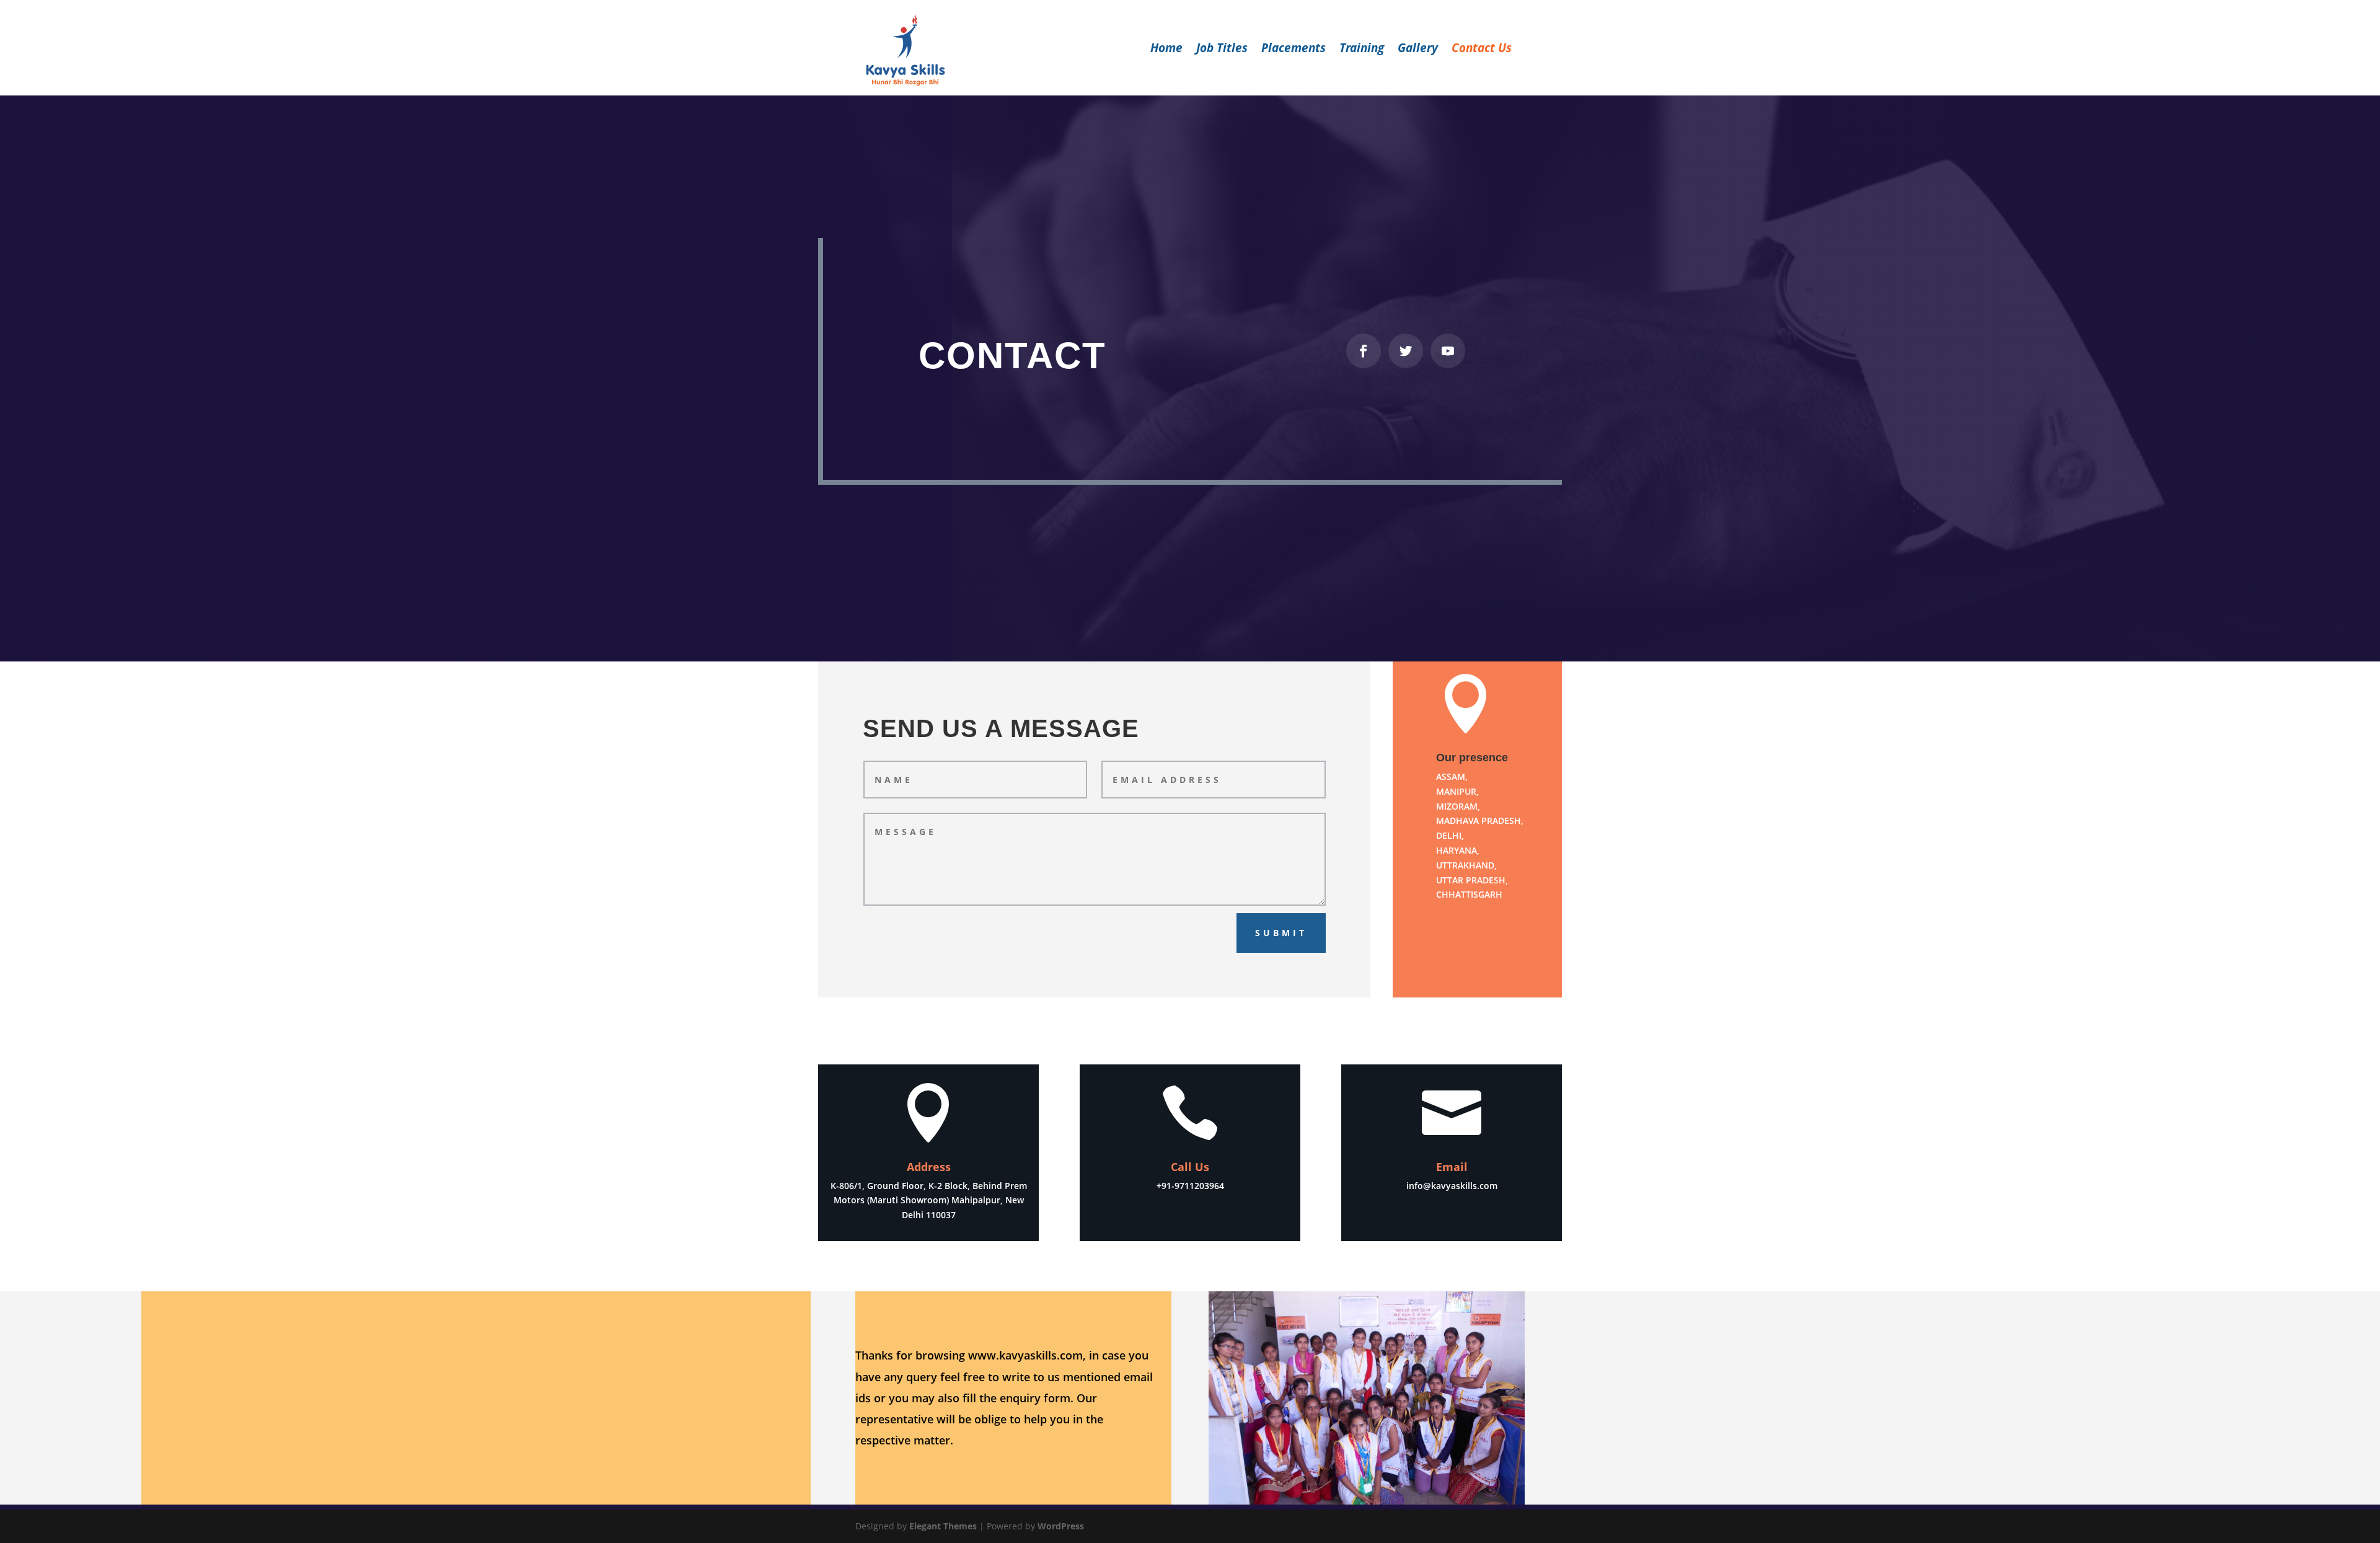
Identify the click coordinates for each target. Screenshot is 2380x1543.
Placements (1294, 50)
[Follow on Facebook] (1364, 351)
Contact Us (1482, 50)
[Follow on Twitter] (1406, 351)
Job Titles (1222, 50)
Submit (1281, 933)
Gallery (1418, 50)
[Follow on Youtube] (1448, 351)
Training (1362, 50)
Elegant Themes (943, 1526)
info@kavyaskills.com (1452, 1186)
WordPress (1061, 1526)
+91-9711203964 (1190, 1186)
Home (1166, 50)
